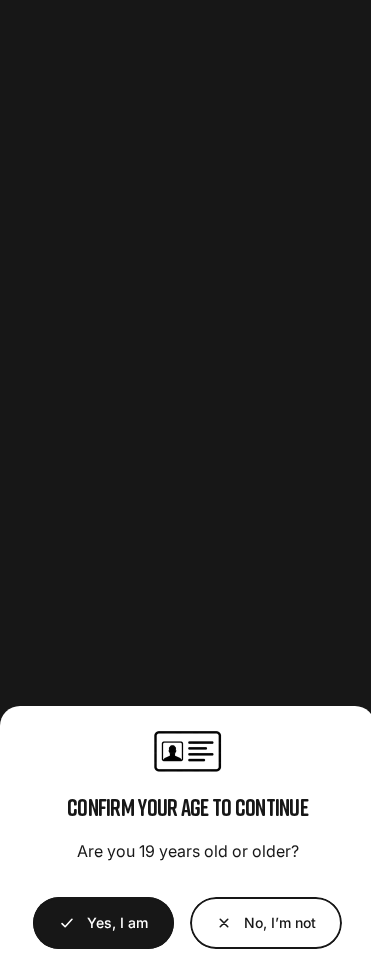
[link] (266, 923)
